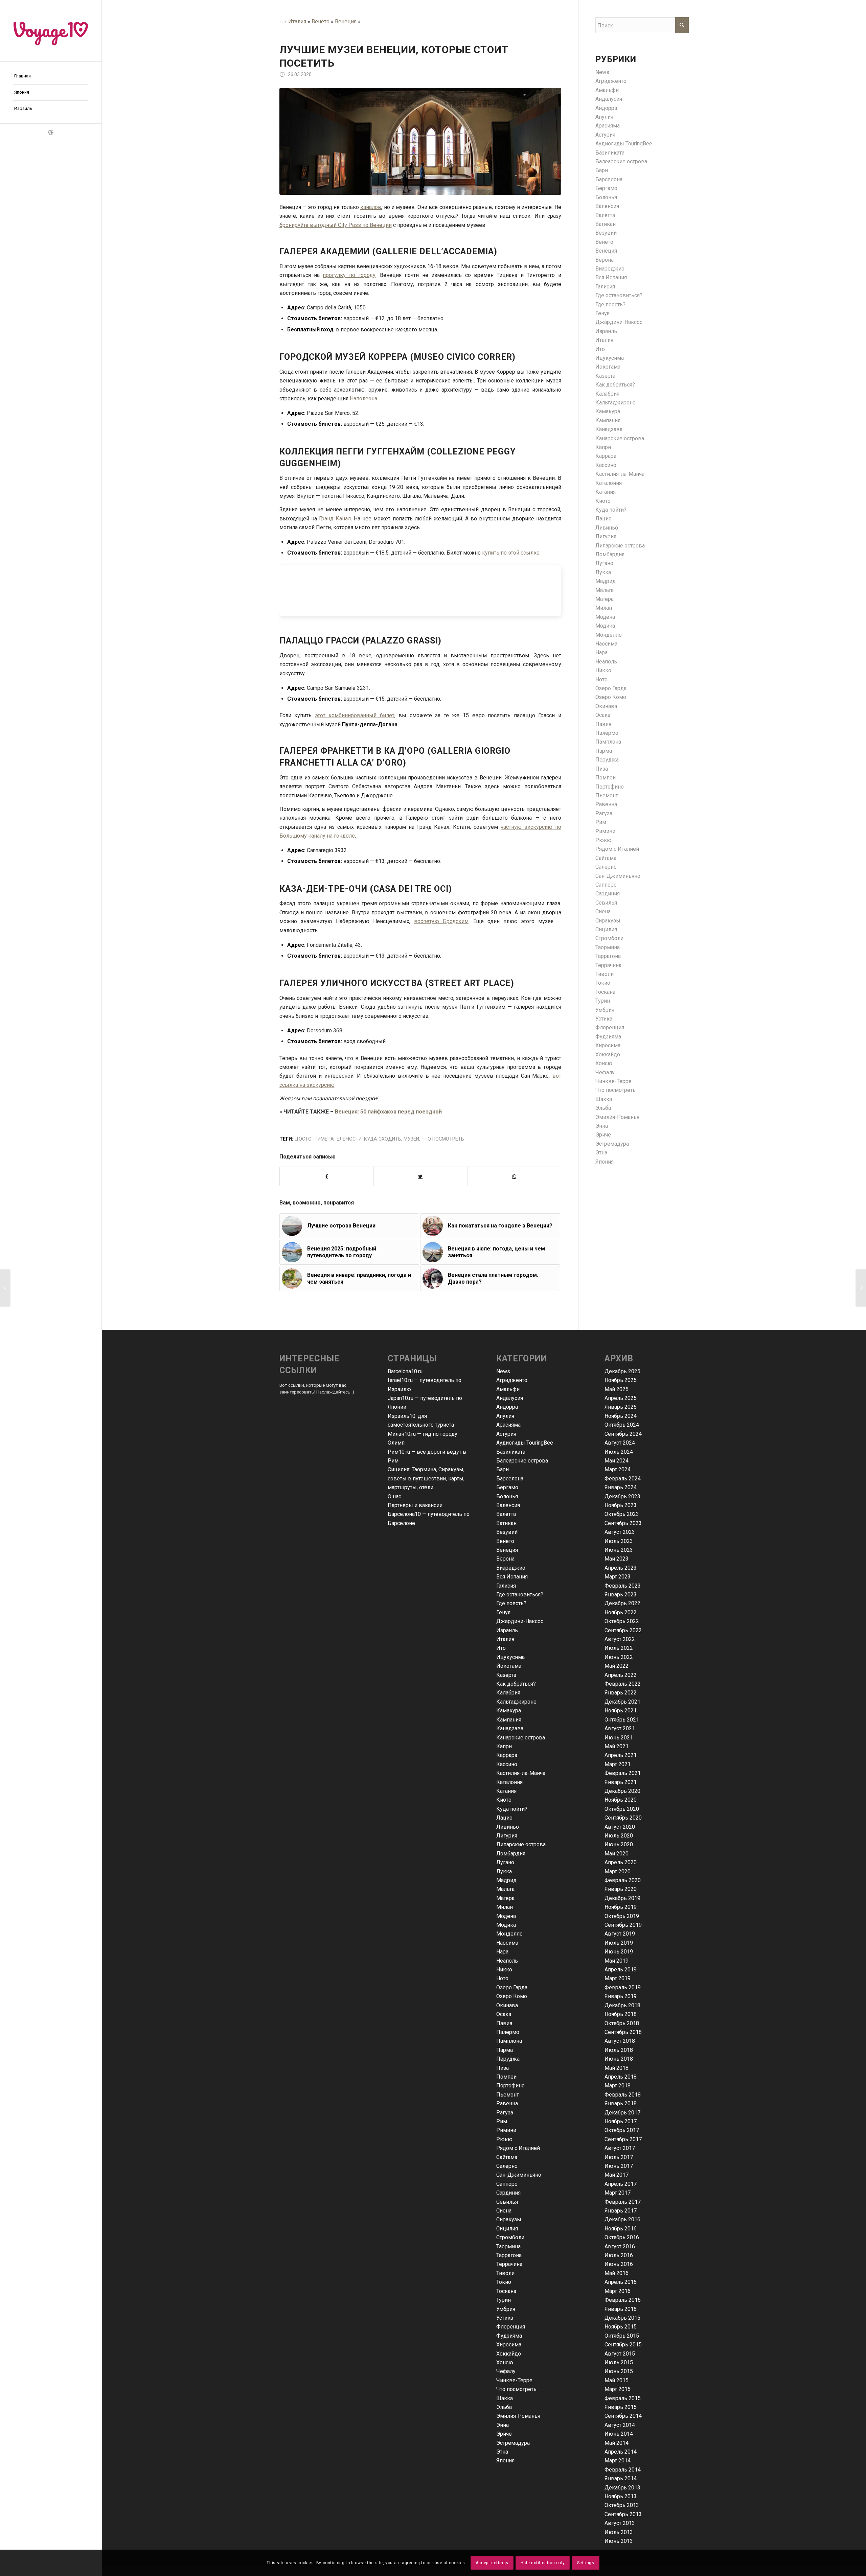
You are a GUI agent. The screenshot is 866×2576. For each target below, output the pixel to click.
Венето (321, 21)
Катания (606, 492)
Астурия (605, 135)
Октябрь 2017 (622, 2130)
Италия (297, 21)
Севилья (606, 903)
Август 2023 (620, 1532)
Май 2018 (617, 2068)
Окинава (606, 706)
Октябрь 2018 (622, 2023)
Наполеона (363, 399)
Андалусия (609, 99)
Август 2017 (620, 2148)
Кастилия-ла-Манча (620, 474)
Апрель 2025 (621, 1398)
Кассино (606, 465)
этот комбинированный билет (355, 715)
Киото (603, 501)
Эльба (603, 1108)
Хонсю (604, 1063)
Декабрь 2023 (622, 1496)
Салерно (606, 867)
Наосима (606, 644)
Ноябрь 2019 (621, 1907)
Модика (605, 626)
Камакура (608, 411)
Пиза (602, 769)
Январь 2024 (621, 1487)
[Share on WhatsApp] (514, 1176)
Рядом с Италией (617, 849)
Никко (603, 670)
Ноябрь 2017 (621, 2121)
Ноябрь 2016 (621, 2229)
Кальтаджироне (616, 403)
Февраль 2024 (623, 1479)
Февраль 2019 (623, 1987)
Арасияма (608, 126)
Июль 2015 (619, 2362)
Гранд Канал (335, 519)
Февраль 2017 (623, 2202)
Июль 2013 (619, 2532)
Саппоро (606, 885)
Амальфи (607, 90)
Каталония (609, 483)
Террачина (608, 965)
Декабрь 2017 (622, 2113)
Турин (603, 1001)
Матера (605, 599)
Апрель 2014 (621, 2452)
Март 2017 (618, 2193)
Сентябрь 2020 (623, 1818)
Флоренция (610, 1027)
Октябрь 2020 (622, 1809)
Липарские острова (620, 546)
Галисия (605, 287)
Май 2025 (617, 1389)
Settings (586, 2563)
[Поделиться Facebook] (327, 1176)
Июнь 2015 (619, 2371)
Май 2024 (617, 1461)
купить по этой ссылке (511, 553)
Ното (601, 680)
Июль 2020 (619, 1836)
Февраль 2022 (623, 1684)
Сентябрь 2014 (623, 2416)
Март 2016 (618, 2291)
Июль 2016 (619, 2255)
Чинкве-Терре (613, 1081)
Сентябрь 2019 (623, 1925)
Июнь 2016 (619, 2264)
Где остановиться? (619, 295)
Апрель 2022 (621, 1675)
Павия (603, 724)
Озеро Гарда (611, 688)
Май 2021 (617, 1746)
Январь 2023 (621, 1595)
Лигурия (606, 536)
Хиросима (608, 1045)
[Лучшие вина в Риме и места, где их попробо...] (861, 1288)
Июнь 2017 (619, 2166)
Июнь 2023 (619, 1550)
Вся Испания (611, 277)
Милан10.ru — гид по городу (423, 1434)
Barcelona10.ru (405, 1371)
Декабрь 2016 (622, 2219)
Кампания (608, 420)
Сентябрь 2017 (623, 2139)
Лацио (603, 519)
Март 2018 (618, 2086)
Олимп (396, 1443)
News (602, 72)
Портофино (610, 787)
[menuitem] (51, 76)
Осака (603, 715)
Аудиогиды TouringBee (624, 144)
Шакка (604, 1099)
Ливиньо (607, 528)
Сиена (603, 911)
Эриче (603, 1135)
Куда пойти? (611, 510)
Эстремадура (612, 1144)
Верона (605, 260)
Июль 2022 (619, 1648)
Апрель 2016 (621, 2282)
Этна (601, 1153)
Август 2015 (620, 2354)
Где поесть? (610, 305)
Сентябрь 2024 (623, 1434)
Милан (604, 608)
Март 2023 (618, 1577)
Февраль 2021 (623, 1773)
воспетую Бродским (441, 921)
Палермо (607, 733)
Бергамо (606, 188)
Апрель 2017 (621, 2184)
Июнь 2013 (619, 2541)
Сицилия (606, 929)
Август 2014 (620, 2425)
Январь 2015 (621, 2407)
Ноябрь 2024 (621, 1416)
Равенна (606, 804)
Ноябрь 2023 (621, 1505)
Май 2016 (617, 2273)
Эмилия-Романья (617, 1117)
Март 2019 (618, 1978)
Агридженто (611, 81)
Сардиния (608, 894)
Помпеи (606, 778)
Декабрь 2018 (622, 2005)
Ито (600, 349)
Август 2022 (620, 1639)
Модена (605, 617)
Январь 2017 (621, 2211)
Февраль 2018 (623, 2095)
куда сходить (383, 1139)
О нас (394, 1496)
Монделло (609, 635)
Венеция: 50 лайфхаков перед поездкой (388, 1112)
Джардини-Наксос (619, 322)
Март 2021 (618, 1764)
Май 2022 (617, 1666)
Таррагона (608, 956)
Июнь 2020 (619, 1844)
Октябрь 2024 (622, 1425)
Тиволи (605, 974)
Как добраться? (615, 385)
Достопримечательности (328, 1139)
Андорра (606, 108)
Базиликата (610, 153)
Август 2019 (620, 1934)
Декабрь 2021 (622, 1702)
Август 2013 (620, 2523)
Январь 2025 (621, 1407)
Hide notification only (543, 2563)
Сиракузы (608, 921)
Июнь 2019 (619, 1952)
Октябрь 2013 (622, 2505)
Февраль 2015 (623, 2398)
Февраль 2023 (623, 1586)
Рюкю (603, 840)
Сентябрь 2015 (623, 2345)
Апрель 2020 (621, 1862)
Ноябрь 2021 (621, 1711)
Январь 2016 (621, 2309)
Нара (601, 652)
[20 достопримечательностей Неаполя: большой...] (5, 1288)
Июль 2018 (619, 2050)
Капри (603, 447)
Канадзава (609, 429)
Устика (604, 1019)
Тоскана (605, 992)
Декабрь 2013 (622, 2488)
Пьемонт (607, 795)
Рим (601, 822)
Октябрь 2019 (622, 1916)
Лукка (603, 572)
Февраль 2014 (623, 2470)
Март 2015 (618, 2389)
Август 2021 (620, 1728)
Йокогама (608, 367)
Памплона (608, 742)
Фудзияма (608, 1037)
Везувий (606, 233)
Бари (602, 170)
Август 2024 (620, 1443)
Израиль (606, 331)
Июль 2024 (619, 1452)
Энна (602, 1126)
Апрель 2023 (621, 1568)
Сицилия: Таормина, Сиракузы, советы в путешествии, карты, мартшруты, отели (426, 1478)
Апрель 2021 (621, 1755)
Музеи (411, 1139)
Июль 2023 (619, 1541)
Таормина (608, 947)
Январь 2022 (621, 1693)
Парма (604, 751)
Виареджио (610, 269)
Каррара (606, 456)
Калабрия (607, 394)
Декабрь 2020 (622, 1791)
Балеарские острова (621, 161)
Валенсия (607, 206)
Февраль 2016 (623, 2300)
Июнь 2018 (619, 2059)
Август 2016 (620, 2246)
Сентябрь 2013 (623, 2514)
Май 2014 (617, 2443)
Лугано (604, 563)
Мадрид (606, 581)
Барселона (609, 179)
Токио (603, 983)
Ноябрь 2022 (621, 1612)
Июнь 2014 (619, 2434)
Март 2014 (618, 2461)
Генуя (602, 313)
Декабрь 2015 (622, 2318)
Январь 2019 (621, 1996)
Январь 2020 (621, 1889)
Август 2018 (620, 2041)
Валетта (605, 215)
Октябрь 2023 (622, 1514)
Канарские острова (620, 438)
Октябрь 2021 (622, 1720)
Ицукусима (610, 358)
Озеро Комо (611, 697)
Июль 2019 (619, 1943)
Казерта (605, 376)
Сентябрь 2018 (623, 2032)
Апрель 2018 (621, 2077)
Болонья (606, 197)
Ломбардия (610, 554)
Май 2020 (617, 1854)
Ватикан (606, 224)
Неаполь (606, 662)
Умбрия (605, 1010)
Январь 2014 (621, 2478)
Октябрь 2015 (622, 2336)
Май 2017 (617, 2175)
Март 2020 (618, 1871)
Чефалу (605, 1072)
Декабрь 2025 (622, 1371)
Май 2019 (617, 1961)
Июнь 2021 (619, 1738)
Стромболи (609, 938)
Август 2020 (620, 1827)
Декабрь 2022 (622, 1603)
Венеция (346, 21)
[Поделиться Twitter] (420, 1176)
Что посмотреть (443, 1139)
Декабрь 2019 (622, 1898)
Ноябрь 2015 (621, 2327)
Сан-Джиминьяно (618, 876)
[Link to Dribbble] (51, 132)
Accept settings (492, 2563)
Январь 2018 (621, 2103)
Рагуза (604, 813)
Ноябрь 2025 (621, 1380)
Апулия (604, 117)
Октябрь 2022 (622, 1621)
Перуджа (607, 760)
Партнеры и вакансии (415, 1505)
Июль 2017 (619, 2157)
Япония (605, 1162)
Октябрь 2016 (622, 2237)
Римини (605, 831)
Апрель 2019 (621, 1970)
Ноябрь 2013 (621, 2496)
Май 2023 (617, 1559)
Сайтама (606, 858)
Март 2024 (618, 1469)
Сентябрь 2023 (623, 1523)
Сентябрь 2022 (623, 1630)
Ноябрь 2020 (621, 1800)
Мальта (605, 590)
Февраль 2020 (623, 1880)
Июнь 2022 (619, 1657)
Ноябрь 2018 (621, 2014)
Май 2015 (617, 2380)
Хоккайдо (608, 1055)
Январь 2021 (621, 1782)
